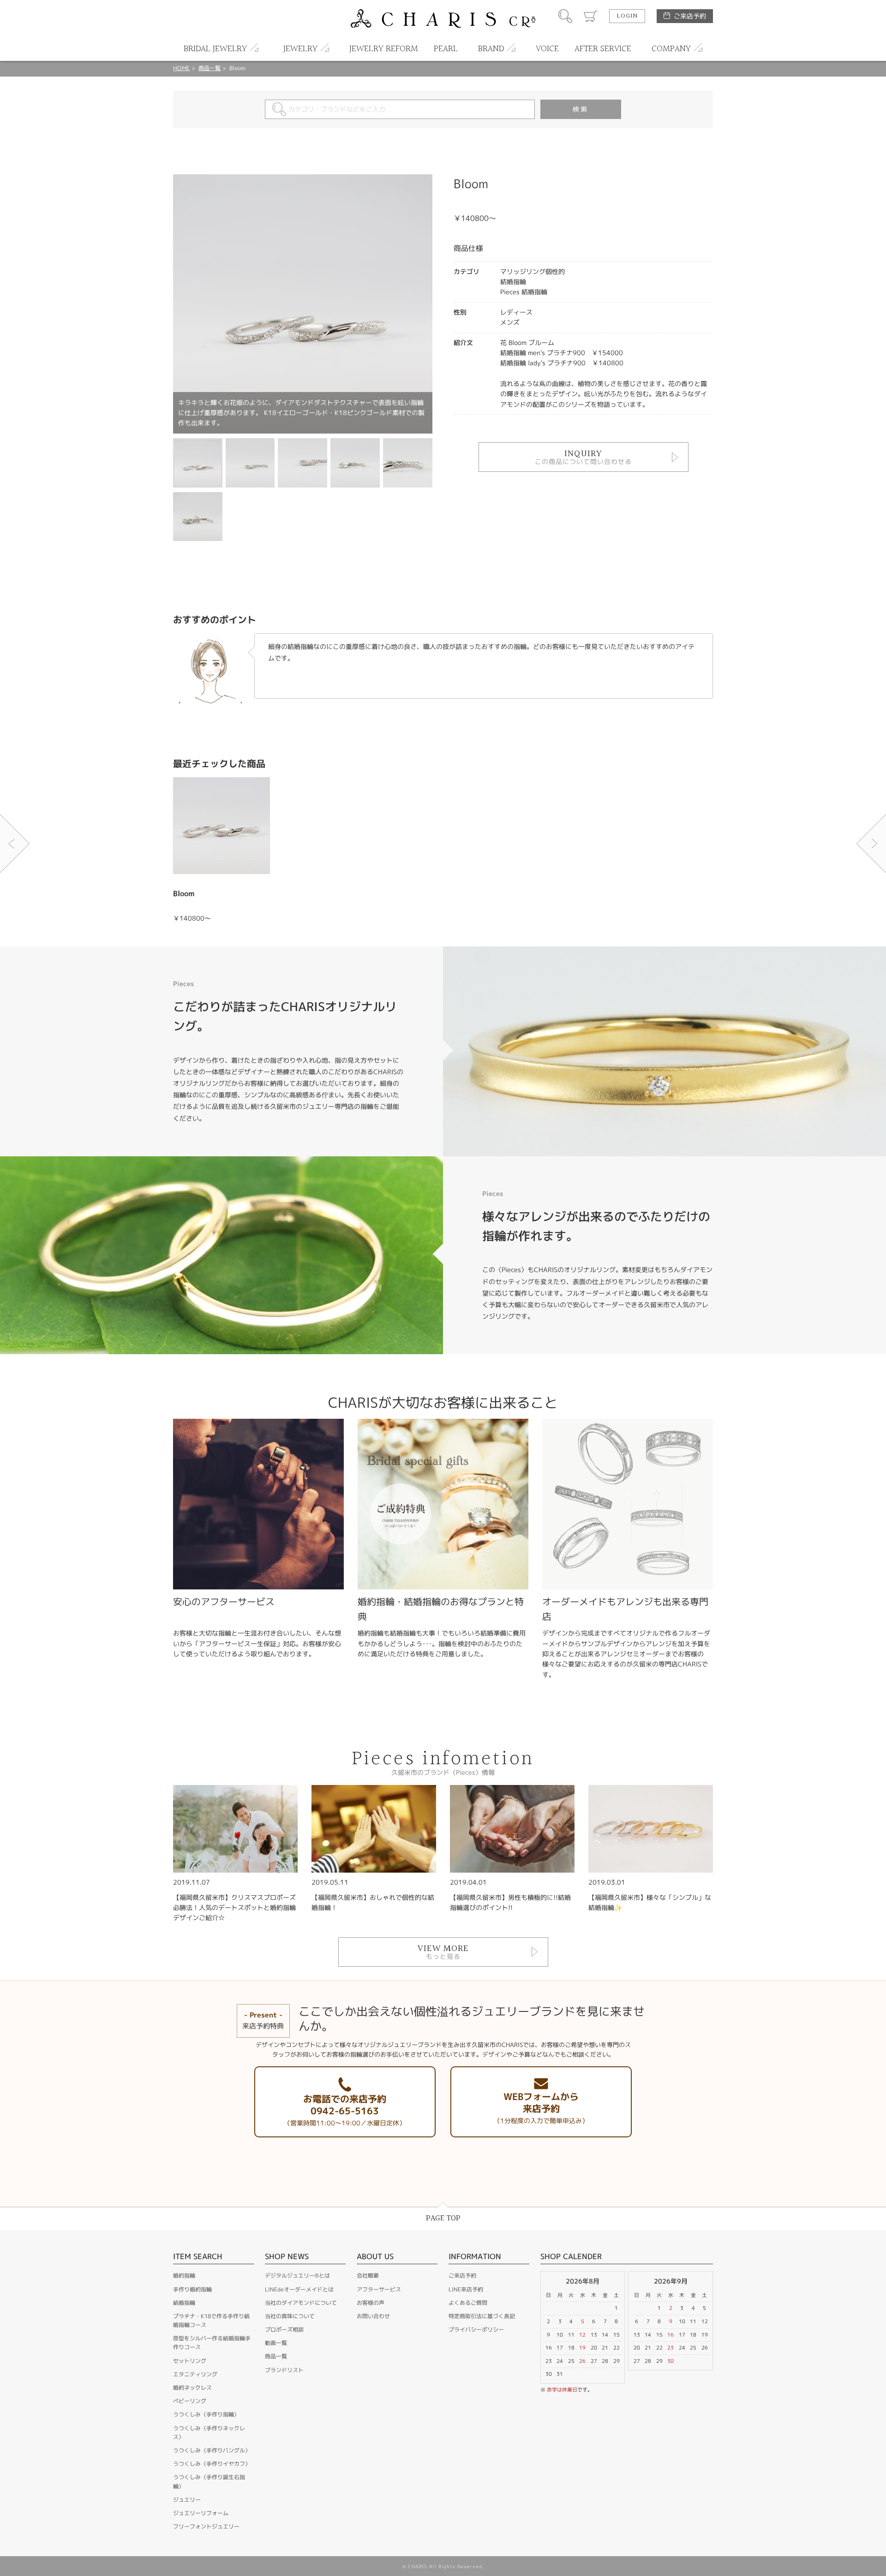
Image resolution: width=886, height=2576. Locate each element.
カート (591, 16)
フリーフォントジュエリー (206, 2526)
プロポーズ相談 (284, 2329)
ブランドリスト (284, 2370)
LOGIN (627, 16)
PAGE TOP (443, 2218)
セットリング (190, 2361)
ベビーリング (190, 2401)
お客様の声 (371, 2303)
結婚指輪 (184, 2303)
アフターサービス (379, 2289)
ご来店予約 (690, 16)
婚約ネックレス (192, 2388)
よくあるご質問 (468, 2303)
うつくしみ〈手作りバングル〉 (212, 2450)
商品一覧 (210, 68)
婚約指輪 (184, 2276)
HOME (181, 68)
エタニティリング (195, 2374)
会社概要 (368, 2276)
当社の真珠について (290, 2316)
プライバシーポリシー (476, 2329)
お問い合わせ (373, 2316)
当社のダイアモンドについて (301, 2303)
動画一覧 (276, 2343)
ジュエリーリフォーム (201, 2513)
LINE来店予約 (466, 2289)
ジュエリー (187, 2500)
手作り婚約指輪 (192, 2289)
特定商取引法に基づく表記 (482, 2316)
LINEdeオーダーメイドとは (299, 2289)
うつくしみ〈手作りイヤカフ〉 (212, 2464)
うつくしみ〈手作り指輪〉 (206, 2414)
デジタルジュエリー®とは (297, 2276)
